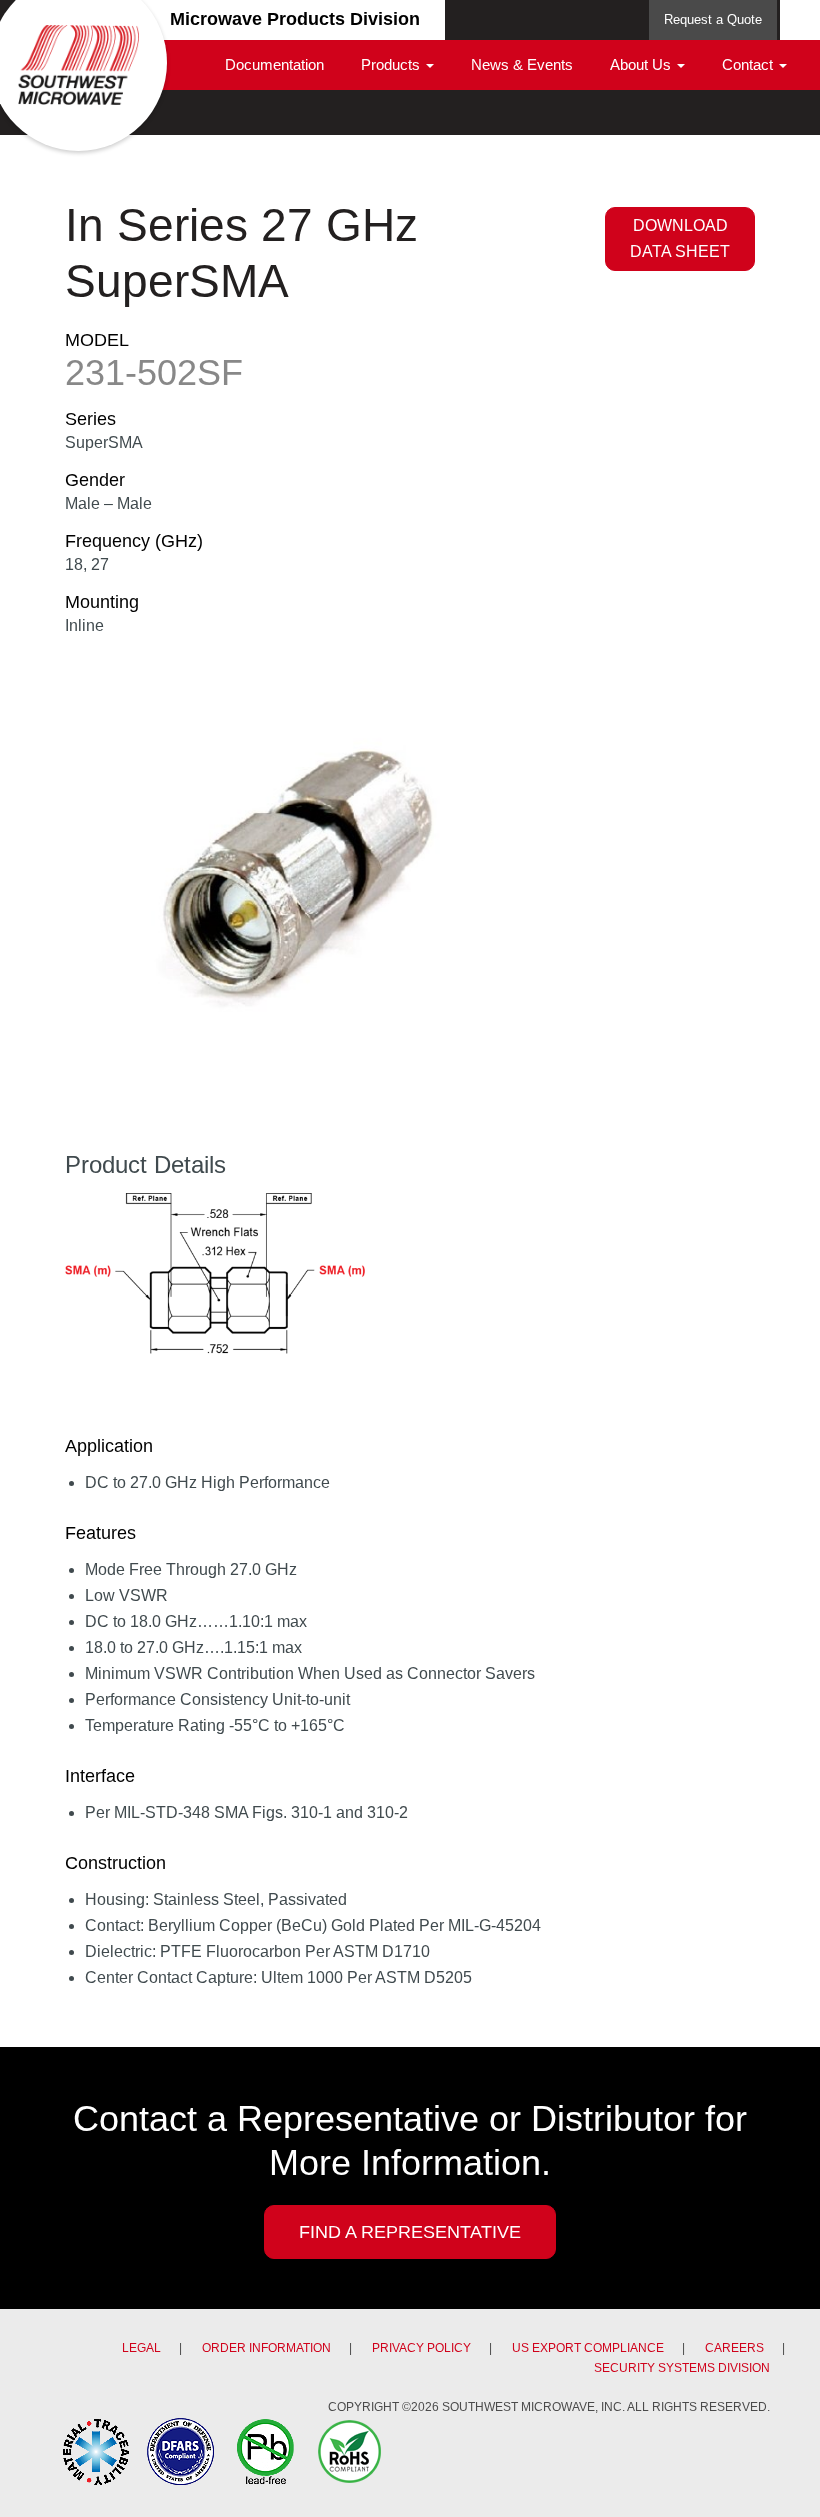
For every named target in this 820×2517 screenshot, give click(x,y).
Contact (749, 64)
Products (392, 64)
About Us (642, 64)
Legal (141, 2348)
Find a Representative (410, 2232)
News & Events (522, 64)
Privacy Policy (421, 2348)
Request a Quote (713, 19)
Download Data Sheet (680, 238)
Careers (734, 2348)
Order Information (266, 2348)
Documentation (274, 64)
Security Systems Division (682, 2368)
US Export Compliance (588, 2348)
